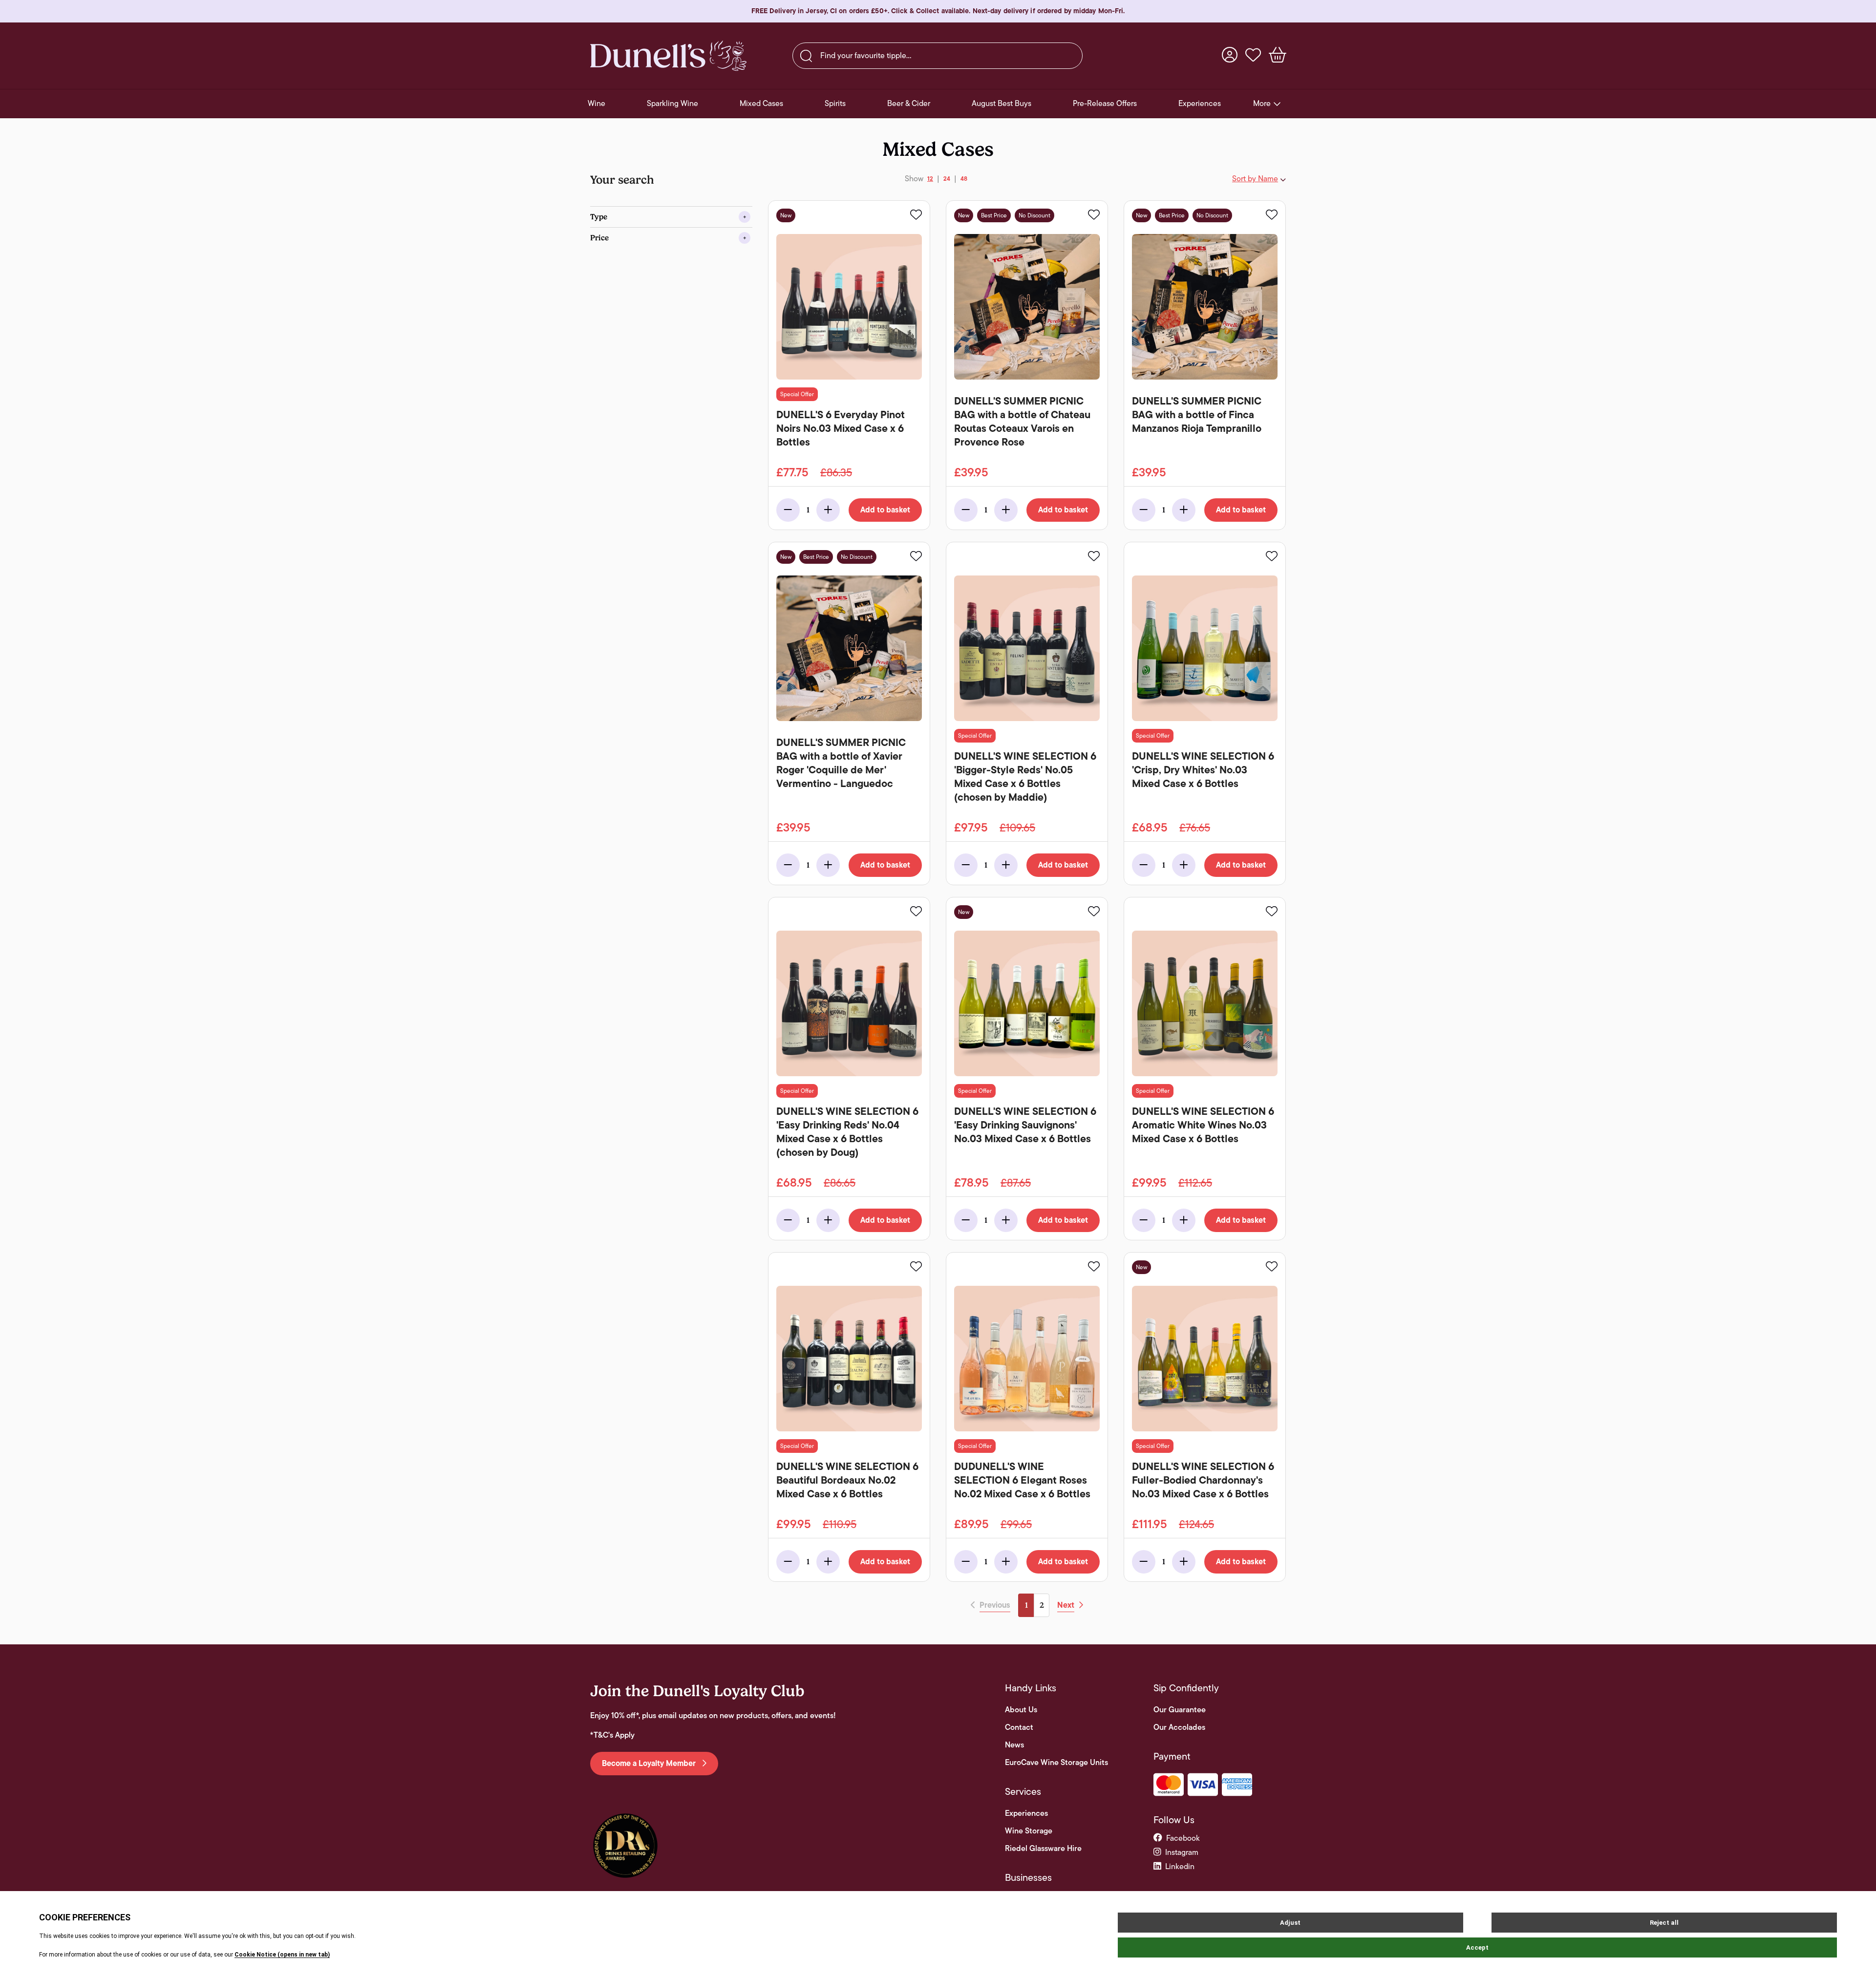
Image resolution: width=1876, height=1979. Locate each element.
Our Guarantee (1180, 1710)
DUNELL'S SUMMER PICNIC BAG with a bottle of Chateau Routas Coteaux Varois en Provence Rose (1022, 422)
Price (599, 238)
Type (599, 217)
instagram (1182, 1852)
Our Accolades (1179, 1727)
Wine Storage (1029, 1831)
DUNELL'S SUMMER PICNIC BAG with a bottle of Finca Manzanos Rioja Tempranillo (1197, 415)
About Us (1021, 1710)
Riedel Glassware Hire (1043, 1849)
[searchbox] (938, 56)
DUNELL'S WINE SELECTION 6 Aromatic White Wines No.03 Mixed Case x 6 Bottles (1203, 1125)
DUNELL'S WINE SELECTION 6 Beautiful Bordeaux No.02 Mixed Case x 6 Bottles (847, 1480)
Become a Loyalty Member (650, 1764)
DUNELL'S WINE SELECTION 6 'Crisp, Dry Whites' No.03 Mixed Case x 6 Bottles (1203, 770)
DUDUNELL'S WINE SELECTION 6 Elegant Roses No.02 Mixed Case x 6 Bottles (1022, 1480)
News (1014, 1745)
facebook (1183, 1838)
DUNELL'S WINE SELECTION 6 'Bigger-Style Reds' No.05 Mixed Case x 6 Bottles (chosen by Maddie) (1025, 777)
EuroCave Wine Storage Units (1056, 1763)
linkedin (1180, 1866)
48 (964, 179)
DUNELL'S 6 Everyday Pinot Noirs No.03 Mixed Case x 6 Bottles (841, 428)
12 (930, 179)
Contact (1019, 1727)
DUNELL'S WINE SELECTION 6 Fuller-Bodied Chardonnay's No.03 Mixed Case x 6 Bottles (1203, 1480)
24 (947, 179)
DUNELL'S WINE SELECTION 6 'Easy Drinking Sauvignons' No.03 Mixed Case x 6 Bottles (1025, 1125)
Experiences (1026, 1813)
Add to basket (885, 510)
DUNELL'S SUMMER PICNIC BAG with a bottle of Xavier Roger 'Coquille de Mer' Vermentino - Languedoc (841, 763)
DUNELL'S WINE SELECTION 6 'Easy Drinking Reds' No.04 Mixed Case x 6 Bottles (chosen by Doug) (847, 1132)
